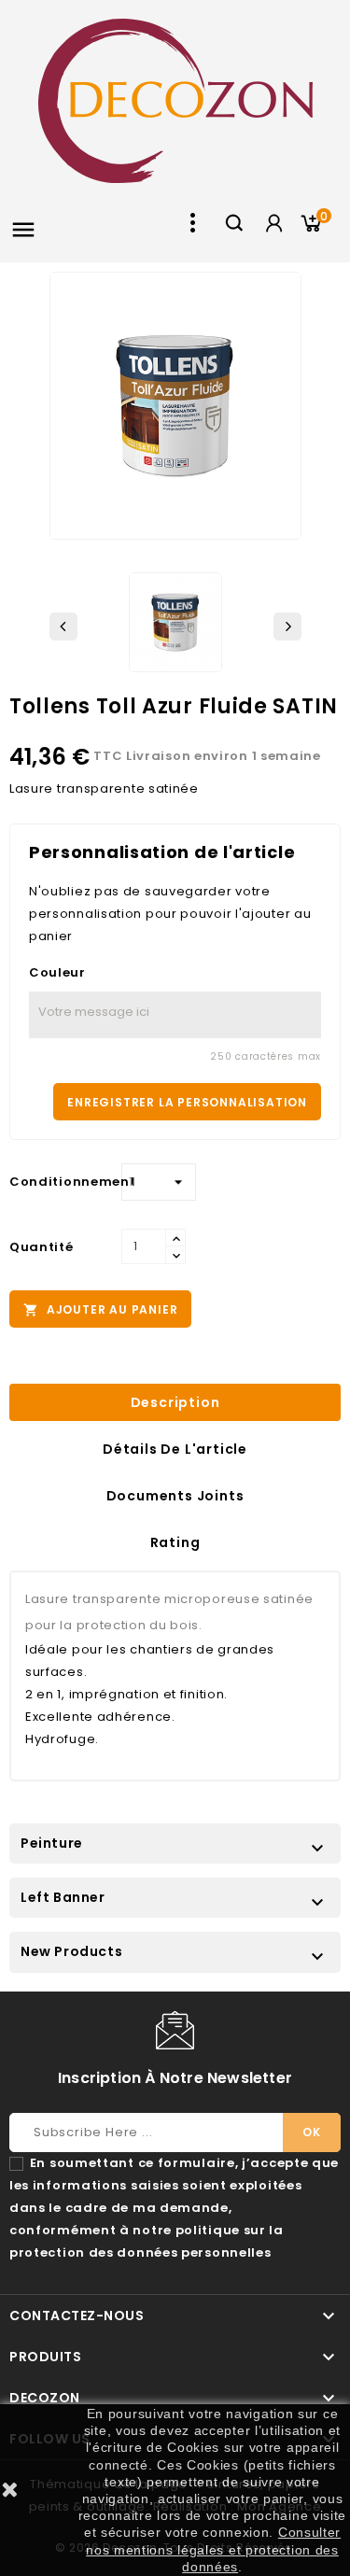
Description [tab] (175, 1402)
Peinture (52, 1843)
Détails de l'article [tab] (175, 1449)
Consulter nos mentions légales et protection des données (213, 2549)
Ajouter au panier (100, 1310)
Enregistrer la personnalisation (187, 1102)
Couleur (57, 972)
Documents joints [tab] (175, 1496)
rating (175, 1542)
